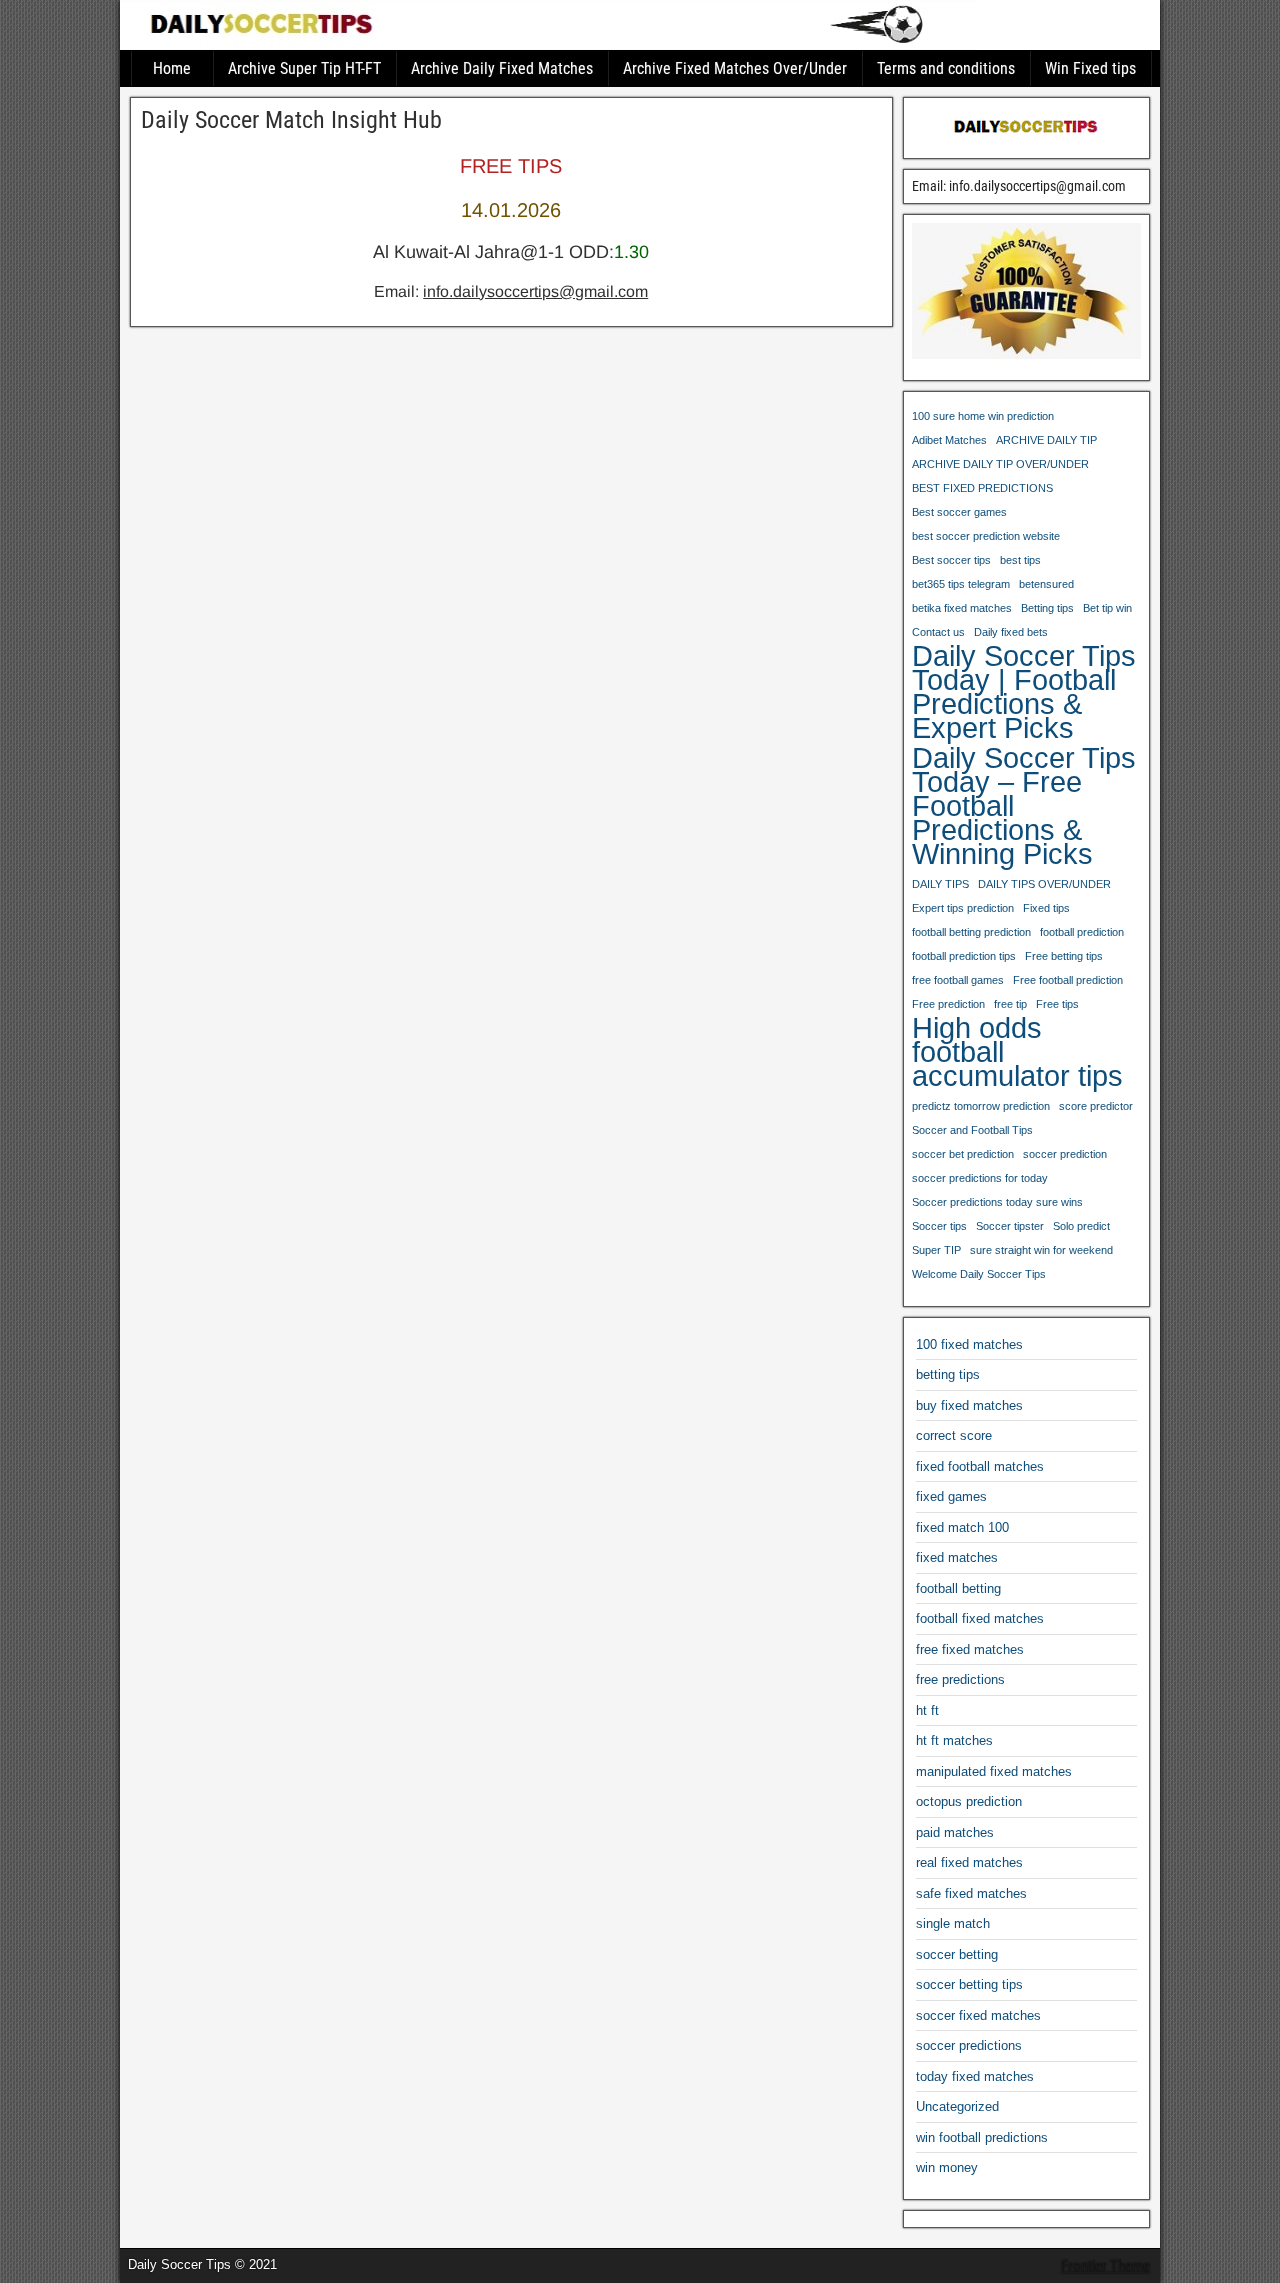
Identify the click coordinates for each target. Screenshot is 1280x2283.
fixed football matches (980, 1466)
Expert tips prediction (963, 908)
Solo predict (1081, 1226)
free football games (958, 980)
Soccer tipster (1010, 1226)
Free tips (1057, 1004)
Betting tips (1047, 608)
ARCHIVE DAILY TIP (1046, 440)
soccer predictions (969, 2045)
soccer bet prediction (963, 1154)
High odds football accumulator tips (1017, 1052)
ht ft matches (954, 1740)
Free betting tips (1064, 956)
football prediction (1082, 932)
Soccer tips (939, 1226)
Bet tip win (1107, 608)
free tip (1010, 1004)
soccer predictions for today (980, 1178)
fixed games (951, 1496)
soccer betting (957, 1954)
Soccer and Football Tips (972, 1130)
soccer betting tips (969, 1984)
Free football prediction (1068, 980)
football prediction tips (964, 956)
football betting (958, 1588)
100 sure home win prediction (983, 416)
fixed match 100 (962, 1527)
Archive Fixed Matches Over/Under (735, 68)
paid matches (955, 1832)
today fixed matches (975, 2076)
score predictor (1096, 1106)
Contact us (938, 632)
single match (953, 1923)
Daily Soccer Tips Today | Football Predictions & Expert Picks (1024, 692)
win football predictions (982, 2137)
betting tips (948, 1374)
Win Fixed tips (1090, 68)
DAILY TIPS (940, 884)
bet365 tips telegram (961, 584)
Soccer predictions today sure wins (997, 1202)
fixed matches (957, 1557)
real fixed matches (969, 1862)
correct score (954, 1435)
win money (947, 2167)
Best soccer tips (951, 560)
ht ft (927, 1710)
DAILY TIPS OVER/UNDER (1044, 884)
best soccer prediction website (986, 536)
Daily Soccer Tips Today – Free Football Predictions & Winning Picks (1024, 806)
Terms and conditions (946, 68)
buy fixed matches (969, 1405)
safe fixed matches (971, 1893)
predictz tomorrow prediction (981, 1106)
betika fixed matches (962, 608)
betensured (1046, 584)
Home (172, 68)
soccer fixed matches (978, 2015)
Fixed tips (1046, 908)
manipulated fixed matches (994, 1771)
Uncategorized (957, 2106)
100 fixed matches (969, 1344)
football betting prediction (971, 932)
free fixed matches (970, 1649)
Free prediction (948, 1004)
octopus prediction (969, 1801)
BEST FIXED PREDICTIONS (982, 488)
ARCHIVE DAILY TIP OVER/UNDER (1000, 464)
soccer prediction (1065, 1154)
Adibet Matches (949, 440)
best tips (1020, 560)
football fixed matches (980, 1618)
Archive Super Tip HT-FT (304, 68)
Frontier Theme (1105, 2266)
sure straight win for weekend (1041, 1250)
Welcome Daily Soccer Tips (979, 1274)
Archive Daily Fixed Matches (502, 68)
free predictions (960, 1679)
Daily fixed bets (1011, 632)
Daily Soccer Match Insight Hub (291, 120)
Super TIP (936, 1250)
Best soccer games (959, 512)
